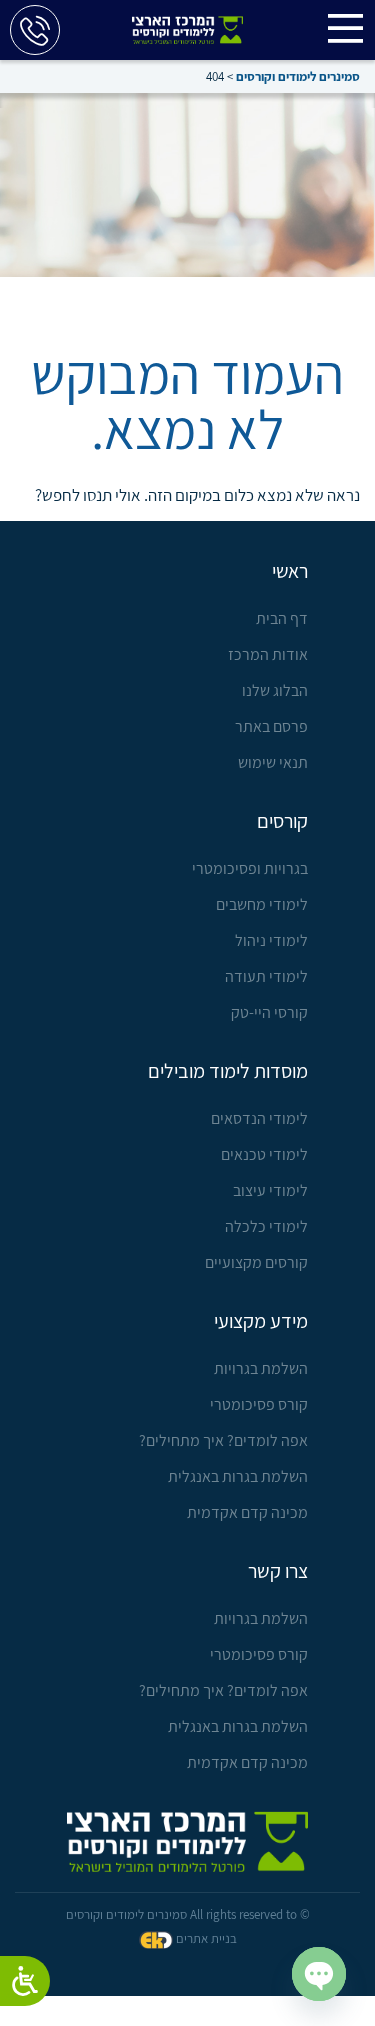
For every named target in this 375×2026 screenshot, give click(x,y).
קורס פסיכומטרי (259, 1404)
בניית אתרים (206, 1938)
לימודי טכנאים (264, 1154)
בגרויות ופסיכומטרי (250, 868)
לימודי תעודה (266, 976)
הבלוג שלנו (275, 690)
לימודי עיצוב (270, 1190)
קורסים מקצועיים (256, 1262)
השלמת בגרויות (261, 1368)
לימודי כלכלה (266, 1226)
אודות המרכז (268, 654)
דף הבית (282, 618)
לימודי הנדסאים (259, 1118)
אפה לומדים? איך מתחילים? (223, 1440)
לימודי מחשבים (262, 904)
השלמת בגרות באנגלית (238, 1476)
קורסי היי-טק (269, 1012)
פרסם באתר (271, 726)
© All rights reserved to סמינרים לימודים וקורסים (188, 1914)
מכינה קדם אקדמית (247, 1512)
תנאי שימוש (273, 762)
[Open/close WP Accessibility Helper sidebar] (25, 1981)
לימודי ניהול (271, 940)
